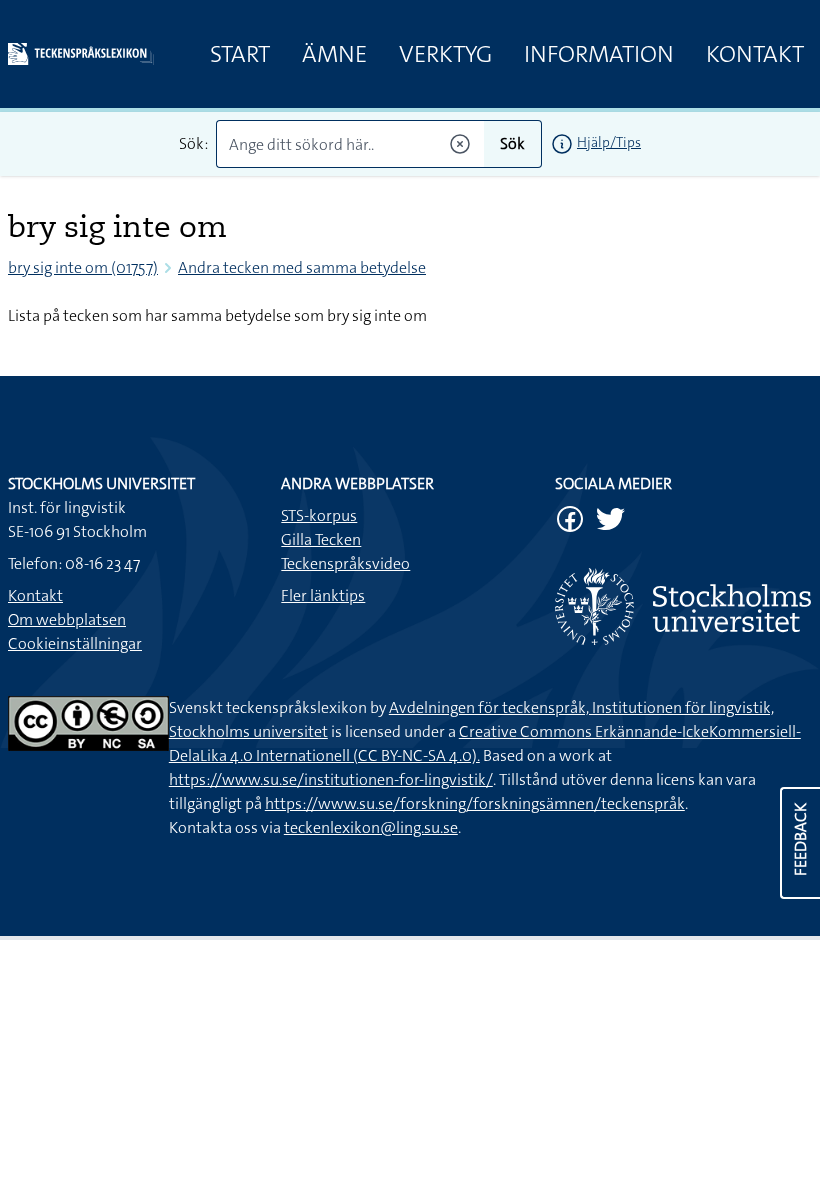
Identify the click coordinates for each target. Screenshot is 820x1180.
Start (240, 54)
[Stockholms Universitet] (683, 606)
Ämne (334, 54)
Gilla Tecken (321, 539)
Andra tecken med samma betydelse (302, 267)
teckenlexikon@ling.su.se (371, 827)
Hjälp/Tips (609, 142)
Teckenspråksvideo (345, 563)
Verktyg (445, 54)
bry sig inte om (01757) (83, 267)
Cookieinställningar (75, 643)
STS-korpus (319, 515)
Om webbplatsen (67, 619)
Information (599, 54)
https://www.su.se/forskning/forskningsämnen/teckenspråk (475, 803)
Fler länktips (323, 595)
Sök (512, 143)
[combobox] (350, 144)
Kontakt (755, 54)
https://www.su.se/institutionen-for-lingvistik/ (331, 779)
